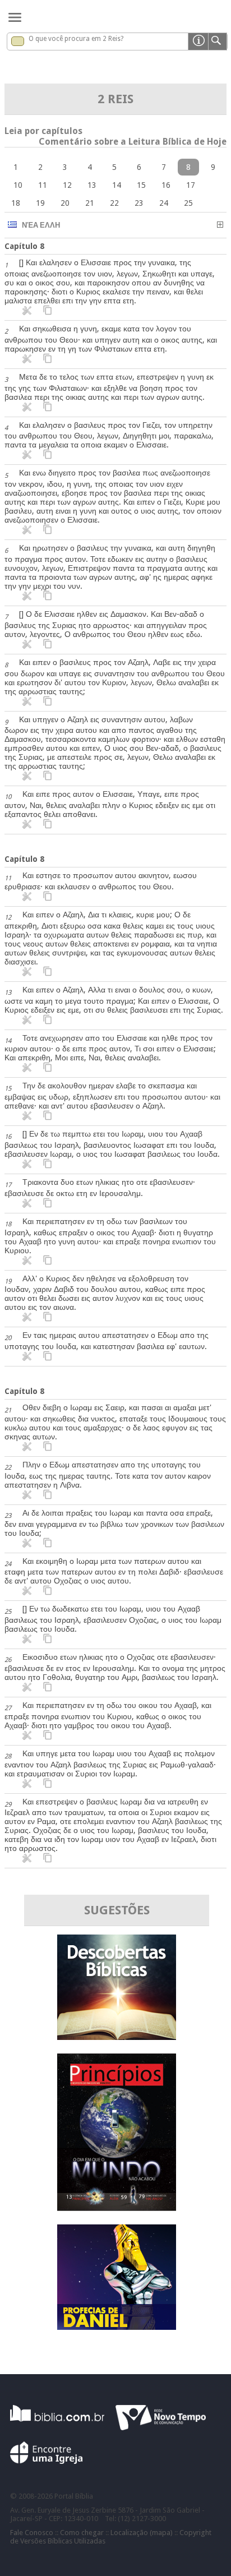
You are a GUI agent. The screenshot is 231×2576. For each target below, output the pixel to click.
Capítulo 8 (24, 246)
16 (166, 185)
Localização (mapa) (142, 2533)
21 (90, 203)
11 (43, 185)
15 (141, 185)
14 (117, 185)
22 (114, 203)
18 (16, 203)
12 (67, 185)
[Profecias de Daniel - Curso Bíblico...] (117, 2327)
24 (164, 203)
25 (188, 203)
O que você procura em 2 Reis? (76, 39)
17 (191, 185)
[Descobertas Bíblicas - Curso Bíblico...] (117, 2037)
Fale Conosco (32, 2533)
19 (40, 203)
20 (65, 203)
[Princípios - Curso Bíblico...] (117, 2208)
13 (92, 185)
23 (139, 203)
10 (18, 185)
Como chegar (82, 2533)
